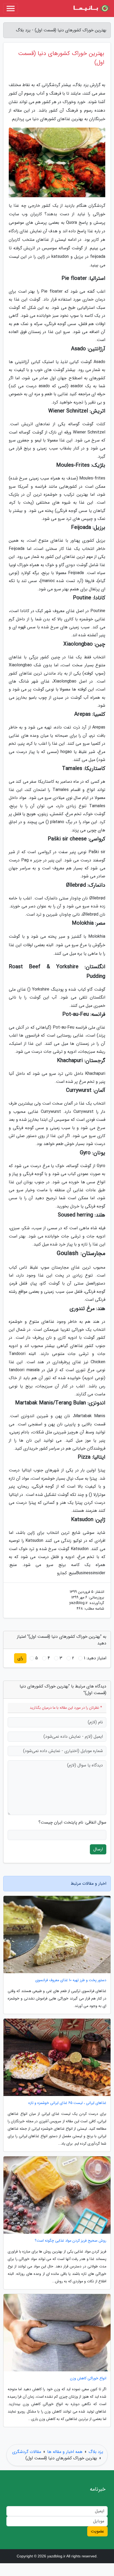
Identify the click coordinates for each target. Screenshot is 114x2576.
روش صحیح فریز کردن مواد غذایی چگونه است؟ (71, 2241)
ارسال (98, 1849)
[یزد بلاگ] (91, 9)
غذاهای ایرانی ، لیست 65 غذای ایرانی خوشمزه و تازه (67, 2103)
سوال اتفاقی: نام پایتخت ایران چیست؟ (72, 1822)
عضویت (97, 2531)
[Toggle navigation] (11, 9)
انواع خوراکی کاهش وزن (88, 2378)
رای (20, 1658)
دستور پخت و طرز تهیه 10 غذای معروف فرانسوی (71, 1980)
